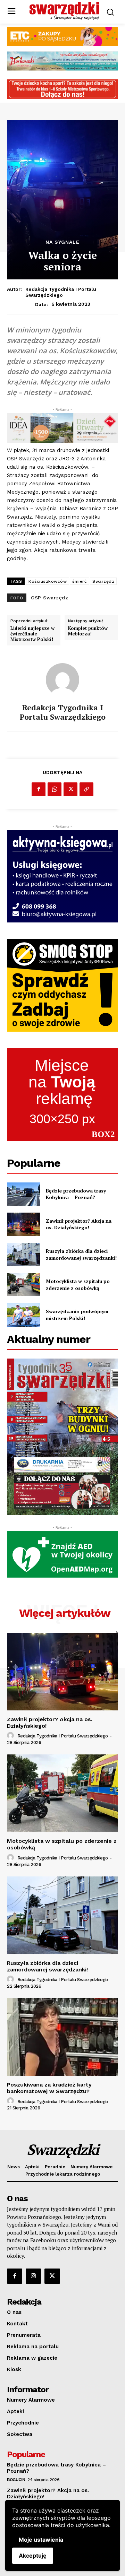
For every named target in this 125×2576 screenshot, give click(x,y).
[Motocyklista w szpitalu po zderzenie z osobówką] (24, 1285)
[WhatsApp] (55, 789)
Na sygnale (62, 242)
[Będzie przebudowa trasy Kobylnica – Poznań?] (24, 1194)
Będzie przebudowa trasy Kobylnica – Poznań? (76, 1194)
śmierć (80, 581)
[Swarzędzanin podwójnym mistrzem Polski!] (24, 1315)
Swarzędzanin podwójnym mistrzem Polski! (77, 1315)
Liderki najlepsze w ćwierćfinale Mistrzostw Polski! (32, 634)
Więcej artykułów (65, 1613)
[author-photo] (11, 1736)
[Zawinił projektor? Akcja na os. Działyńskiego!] (24, 1224)
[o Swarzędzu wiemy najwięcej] (64, 11)
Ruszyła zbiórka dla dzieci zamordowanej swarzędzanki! (81, 1254)
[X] (70, 789)
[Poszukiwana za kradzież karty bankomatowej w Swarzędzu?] (62, 2037)
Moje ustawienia (41, 2540)
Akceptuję (33, 2556)
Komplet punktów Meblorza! (88, 631)
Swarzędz (103, 581)
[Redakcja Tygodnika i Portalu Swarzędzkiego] (62, 680)
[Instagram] (33, 2276)
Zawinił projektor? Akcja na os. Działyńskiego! (79, 1224)
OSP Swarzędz (49, 598)
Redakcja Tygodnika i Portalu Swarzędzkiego (61, 292)
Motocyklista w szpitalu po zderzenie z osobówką (78, 1285)
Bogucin (16, 2480)
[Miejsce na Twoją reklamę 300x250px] (62, 1095)
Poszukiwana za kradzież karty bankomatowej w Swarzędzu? (49, 2088)
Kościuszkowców (48, 581)
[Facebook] (39, 789)
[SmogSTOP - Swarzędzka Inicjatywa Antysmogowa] (62, 985)
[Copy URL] (86, 789)
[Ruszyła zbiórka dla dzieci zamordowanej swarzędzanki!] (24, 1254)
